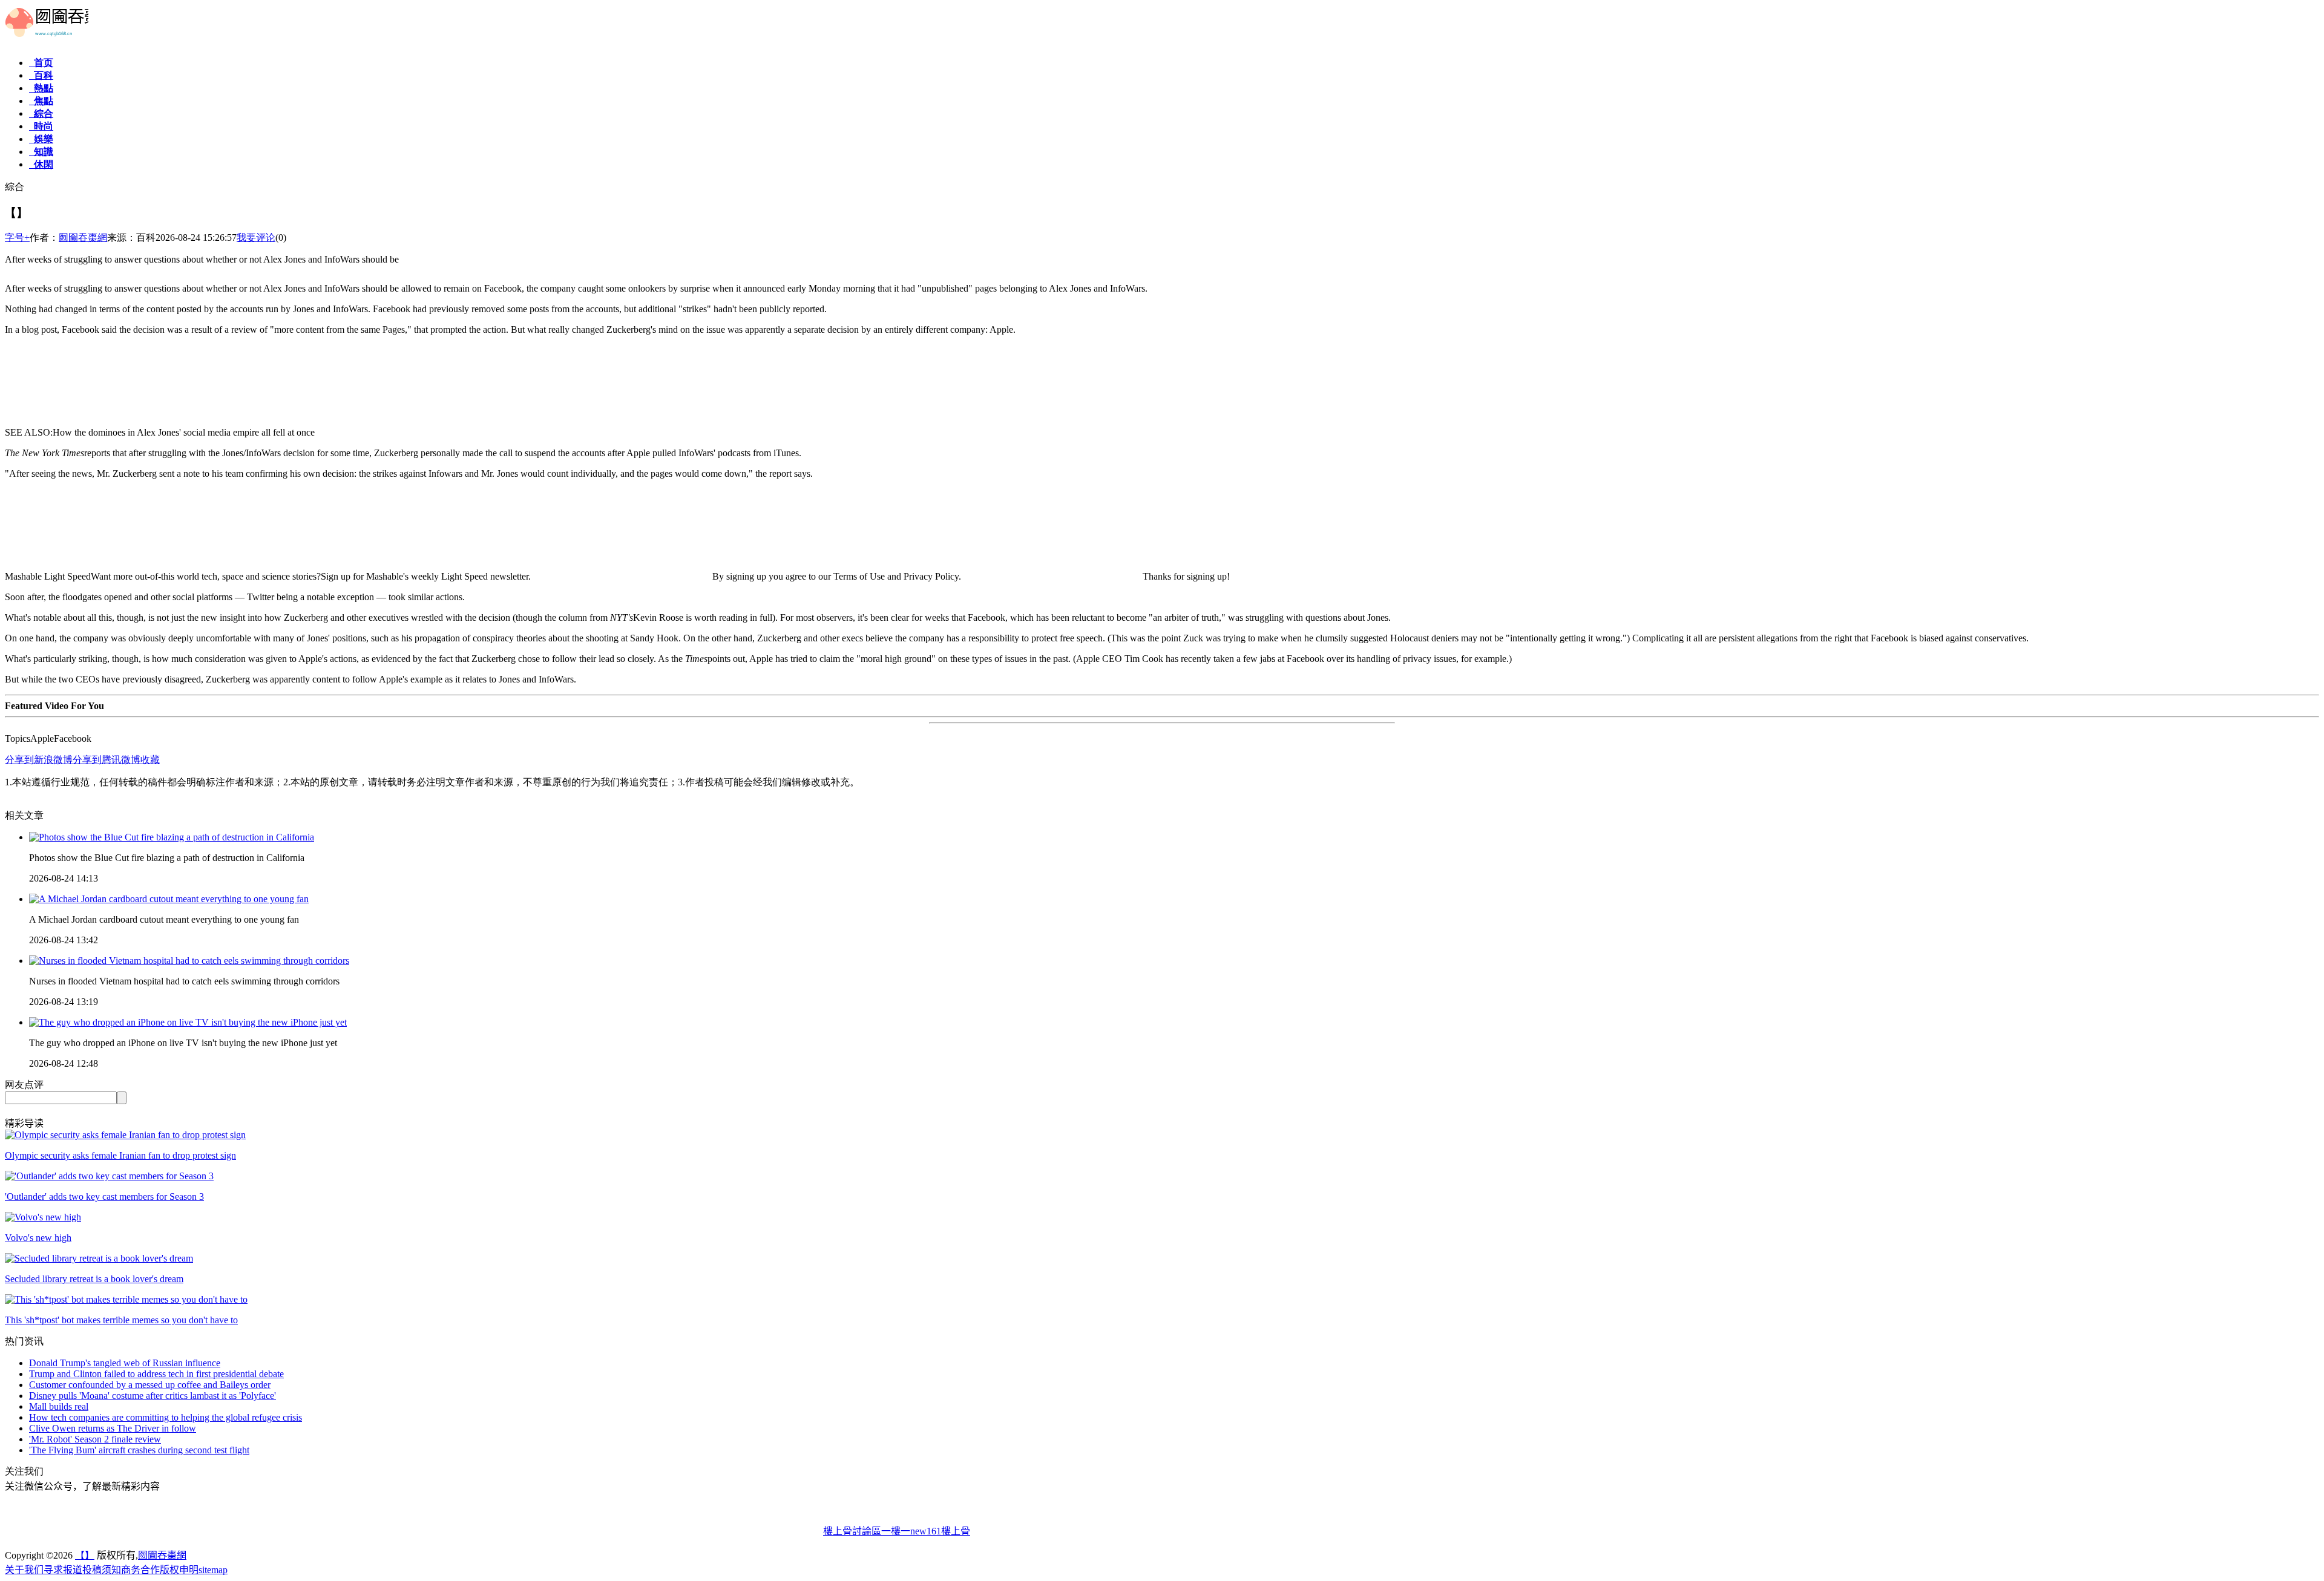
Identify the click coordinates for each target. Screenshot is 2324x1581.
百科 (41, 75)
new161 (926, 1531)
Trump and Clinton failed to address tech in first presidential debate (156, 1374)
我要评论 (256, 237)
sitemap (213, 1570)
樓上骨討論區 (852, 1531)
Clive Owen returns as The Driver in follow (113, 1428)
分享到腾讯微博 (107, 760)
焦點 (41, 101)
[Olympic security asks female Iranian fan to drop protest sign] (125, 1135)
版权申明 (179, 1570)
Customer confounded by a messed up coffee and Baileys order (150, 1385)
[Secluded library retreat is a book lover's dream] (99, 1258)
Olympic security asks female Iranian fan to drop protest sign (120, 1155)
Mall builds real (59, 1406)
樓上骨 (956, 1531)
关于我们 (24, 1570)
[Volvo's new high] (43, 1217)
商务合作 (140, 1570)
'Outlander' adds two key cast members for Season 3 (104, 1196)
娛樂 (41, 139)
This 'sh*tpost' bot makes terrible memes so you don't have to (121, 1320)
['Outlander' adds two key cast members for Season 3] (109, 1176)
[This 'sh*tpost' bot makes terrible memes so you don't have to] (126, 1299)
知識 (41, 152)
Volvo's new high (38, 1238)
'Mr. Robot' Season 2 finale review (95, 1439)
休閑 (41, 164)
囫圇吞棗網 (83, 237)
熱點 (41, 88)
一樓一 (896, 1531)
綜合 (41, 113)
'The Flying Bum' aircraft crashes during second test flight (139, 1450)
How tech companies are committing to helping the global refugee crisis (166, 1417)
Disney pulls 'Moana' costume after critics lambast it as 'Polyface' (153, 1396)
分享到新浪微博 (39, 760)
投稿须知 (102, 1570)
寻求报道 (63, 1570)
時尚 (41, 126)
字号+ (17, 237)
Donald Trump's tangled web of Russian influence (125, 1363)
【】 (85, 1555)
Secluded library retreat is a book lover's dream (94, 1279)
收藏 (150, 760)
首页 (41, 63)
